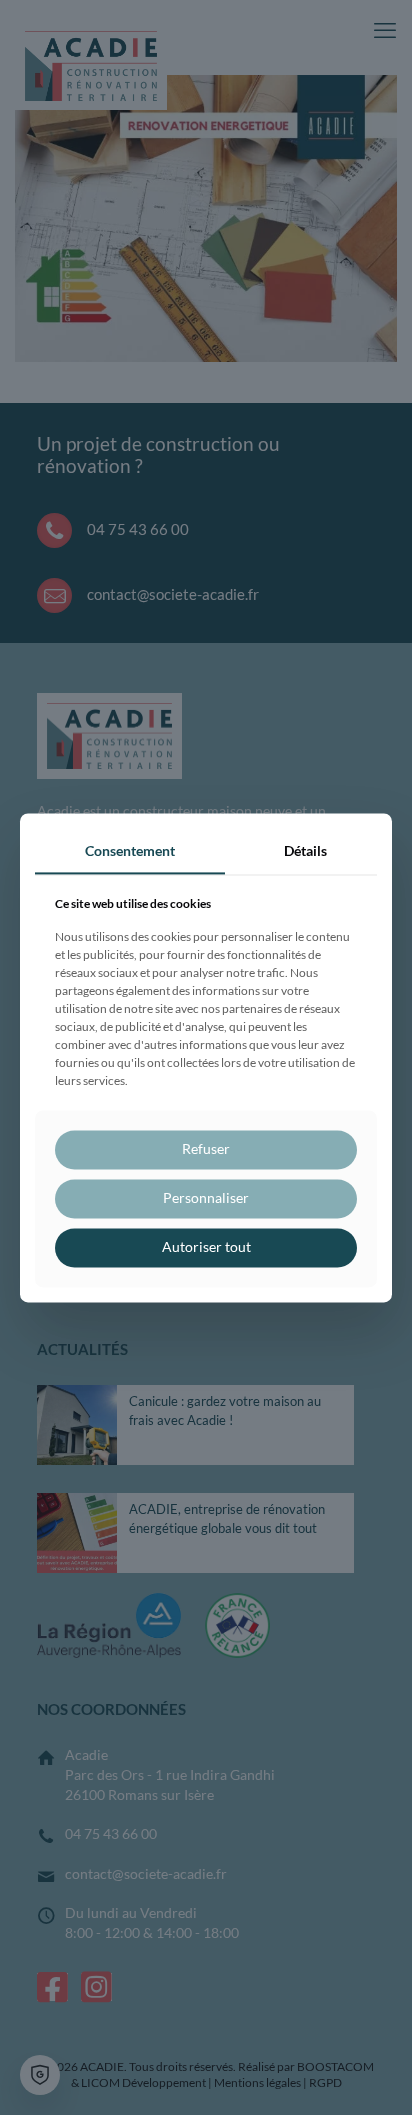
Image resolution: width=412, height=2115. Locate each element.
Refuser (206, 1149)
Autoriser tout (206, 1246)
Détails (305, 850)
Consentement (130, 850)
